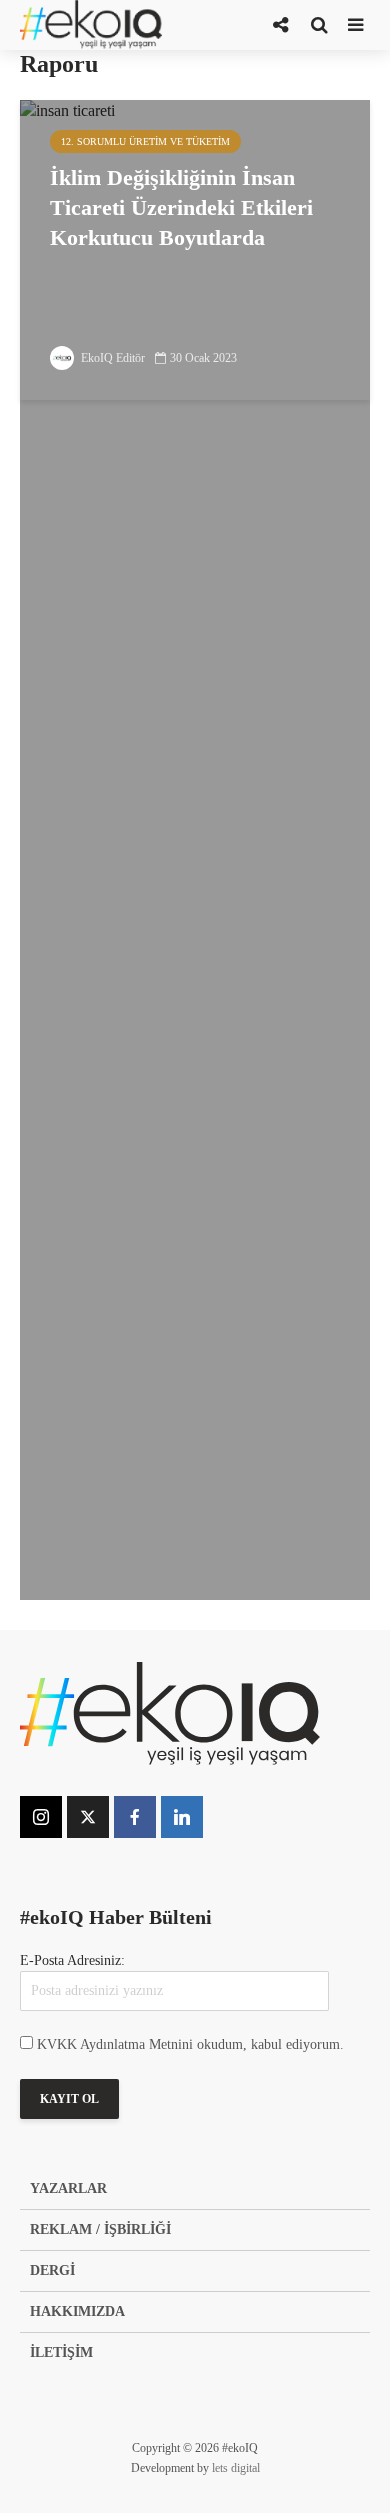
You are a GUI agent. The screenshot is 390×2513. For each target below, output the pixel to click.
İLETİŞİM (61, 2352)
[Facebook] (135, 1817)
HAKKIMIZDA (77, 2311)
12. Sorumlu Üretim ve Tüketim (145, 141)
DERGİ (52, 2270)
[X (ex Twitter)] (88, 1817)
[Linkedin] (182, 1817)
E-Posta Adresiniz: (72, 1960)
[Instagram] (41, 1817)
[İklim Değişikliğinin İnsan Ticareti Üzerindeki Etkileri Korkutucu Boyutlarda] (195, 848)
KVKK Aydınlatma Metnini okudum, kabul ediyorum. (190, 2044)
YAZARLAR (68, 2188)
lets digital (236, 2468)
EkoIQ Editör (111, 358)
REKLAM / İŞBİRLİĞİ (100, 2229)
